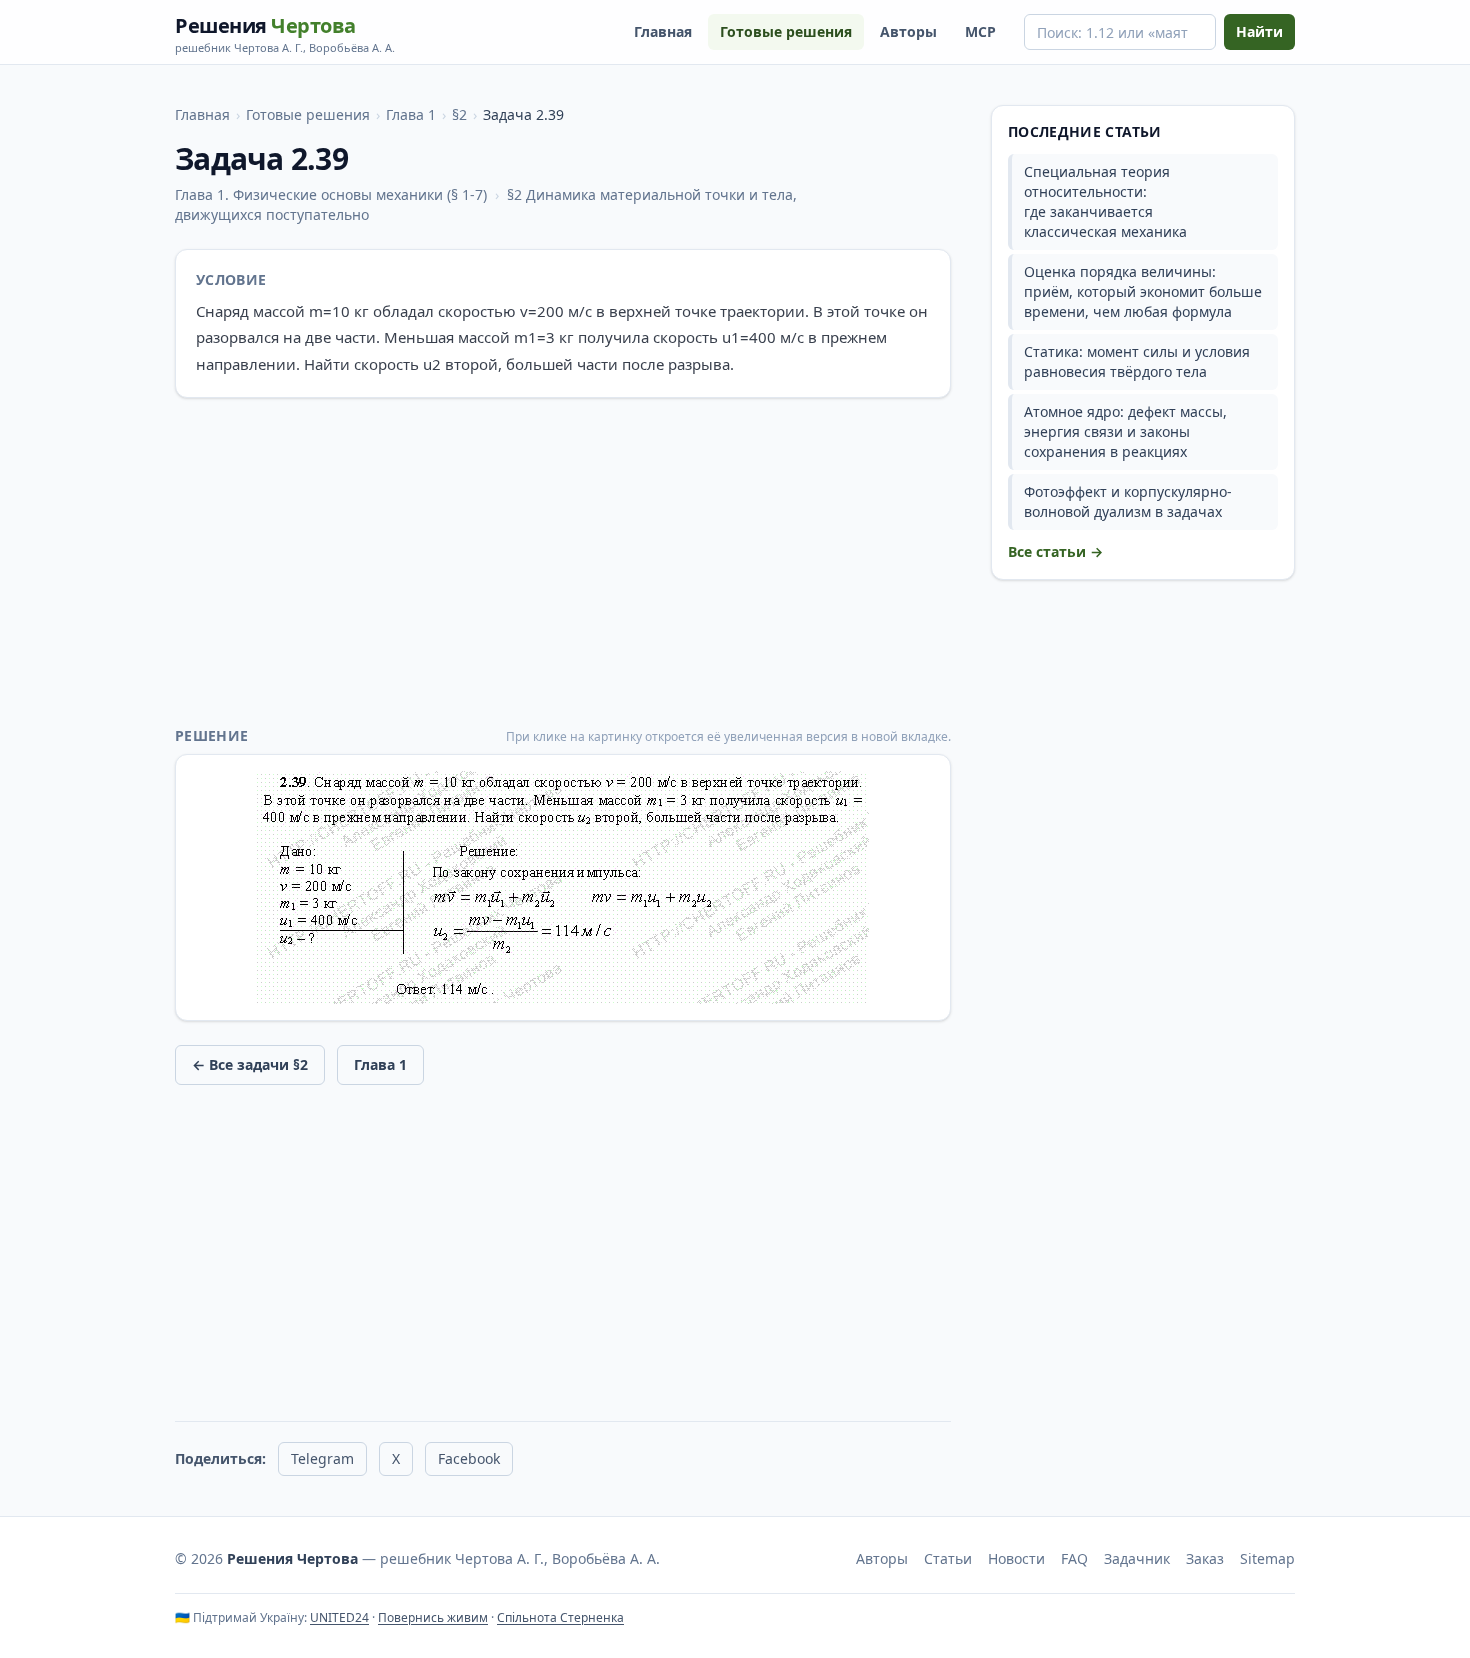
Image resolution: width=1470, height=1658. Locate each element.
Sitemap (1267, 1558)
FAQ (1074, 1558)
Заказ (1205, 1558)
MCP (980, 31)
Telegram (322, 1458)
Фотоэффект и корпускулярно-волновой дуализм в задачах (1128, 501)
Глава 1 (411, 114)
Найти (1259, 31)
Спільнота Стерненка (560, 1617)
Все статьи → (1055, 551)
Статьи (948, 1558)
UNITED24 (339, 1617)
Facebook (469, 1458)
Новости (1016, 1558)
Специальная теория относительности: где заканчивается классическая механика (1105, 201)
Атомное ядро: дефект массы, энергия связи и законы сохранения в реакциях (1125, 431)
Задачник (1137, 1558)
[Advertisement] (563, 562)
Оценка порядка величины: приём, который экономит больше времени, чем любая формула (1143, 291)
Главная (663, 31)
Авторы (908, 31)
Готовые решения (786, 31)
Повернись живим (433, 1617)
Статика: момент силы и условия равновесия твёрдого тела (1137, 361)
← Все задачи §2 (250, 1064)
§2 (459, 114)
